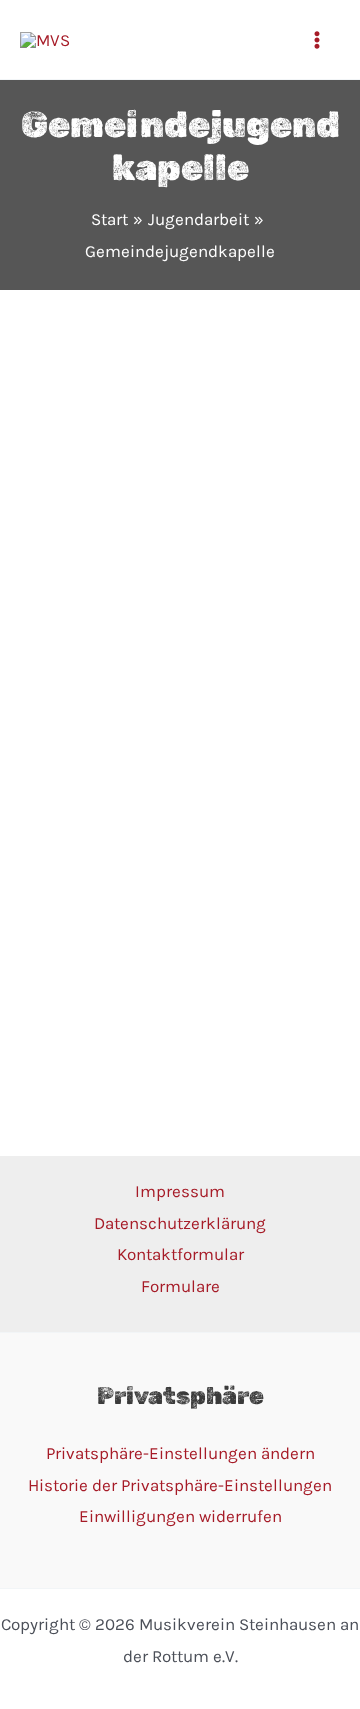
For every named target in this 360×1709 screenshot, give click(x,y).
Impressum (180, 1191)
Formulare (180, 1286)
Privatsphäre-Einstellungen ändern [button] (180, 1453)
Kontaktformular (180, 1254)
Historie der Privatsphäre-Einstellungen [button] (180, 1485)
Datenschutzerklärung (180, 1223)
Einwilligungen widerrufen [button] (180, 1516)
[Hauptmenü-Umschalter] (318, 40)
